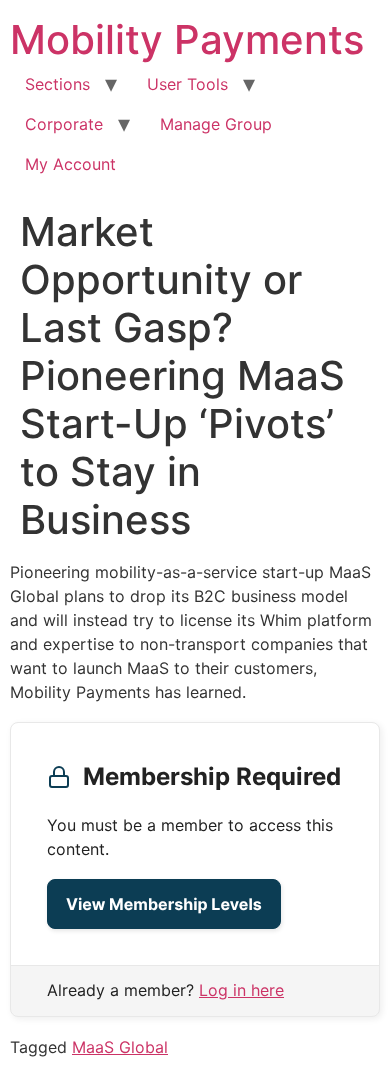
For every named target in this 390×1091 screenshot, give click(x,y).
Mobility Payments (187, 39)
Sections (57, 84)
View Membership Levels (164, 904)
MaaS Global (120, 1047)
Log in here (241, 990)
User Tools (187, 84)
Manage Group (216, 124)
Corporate (64, 124)
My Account (70, 164)
